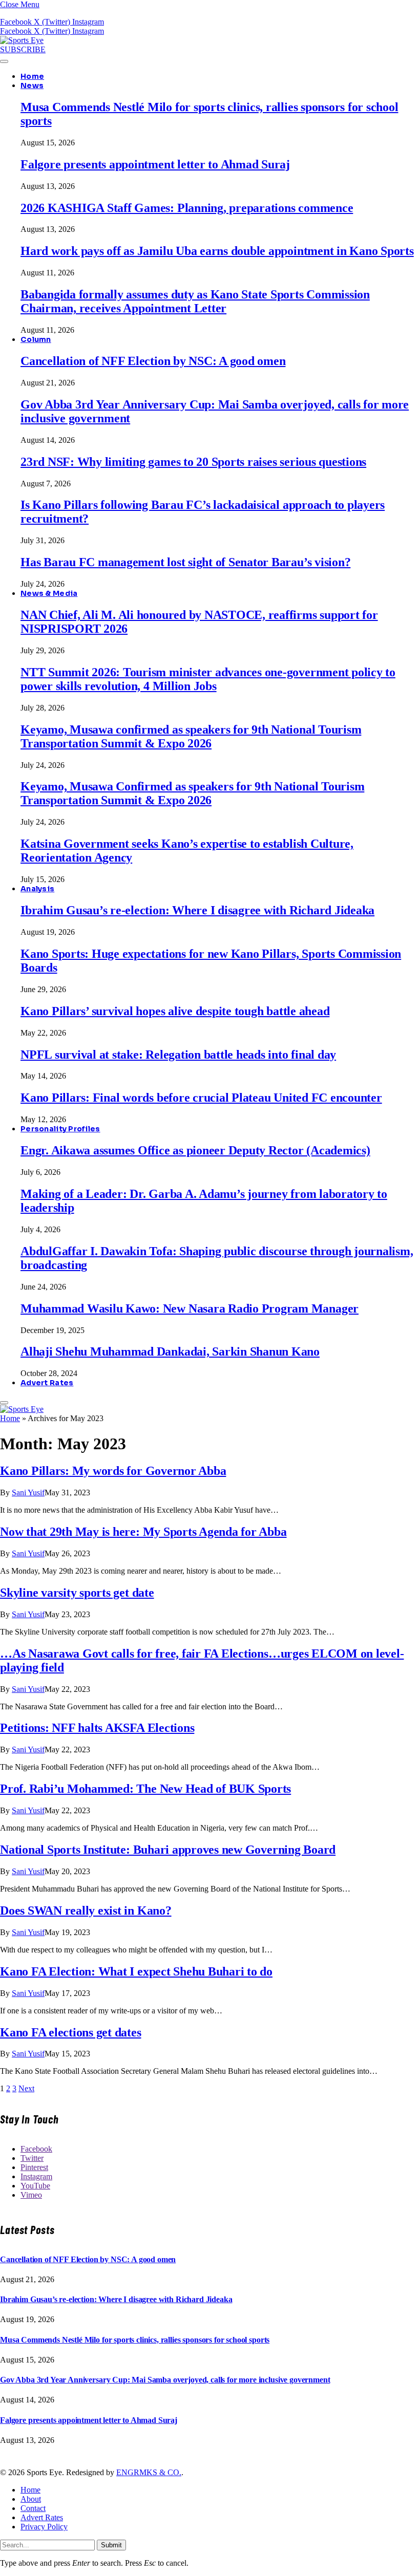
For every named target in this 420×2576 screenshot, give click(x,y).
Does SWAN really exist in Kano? (86, 1910)
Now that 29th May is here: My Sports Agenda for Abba (143, 1532)
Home (32, 76)
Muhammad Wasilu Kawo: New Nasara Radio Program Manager (190, 1308)
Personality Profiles (60, 1129)
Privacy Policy (44, 2527)
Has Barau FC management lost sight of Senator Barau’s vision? (185, 562)
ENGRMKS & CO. (149, 2472)
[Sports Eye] (22, 40)
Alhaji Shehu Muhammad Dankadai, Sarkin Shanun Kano (170, 1351)
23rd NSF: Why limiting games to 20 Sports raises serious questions (193, 462)
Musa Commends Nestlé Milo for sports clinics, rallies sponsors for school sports (135, 2340)
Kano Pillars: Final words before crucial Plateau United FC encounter (201, 1098)
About (31, 2499)
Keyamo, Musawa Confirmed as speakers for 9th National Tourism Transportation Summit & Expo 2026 (192, 793)
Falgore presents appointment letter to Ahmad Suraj (155, 164)
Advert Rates (47, 1383)
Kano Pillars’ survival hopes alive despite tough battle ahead (175, 1011)
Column (36, 339)
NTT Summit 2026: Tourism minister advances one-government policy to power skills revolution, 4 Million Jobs (208, 679)
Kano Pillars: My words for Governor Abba (113, 1471)
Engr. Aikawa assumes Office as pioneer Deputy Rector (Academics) (195, 1150)
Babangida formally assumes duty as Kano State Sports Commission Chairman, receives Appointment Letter (195, 301)
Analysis (37, 889)
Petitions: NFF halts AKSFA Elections (97, 1728)
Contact (33, 2508)
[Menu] (4, 61)
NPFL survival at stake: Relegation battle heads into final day (178, 1055)
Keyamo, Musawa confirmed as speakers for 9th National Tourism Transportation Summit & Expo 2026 (191, 736)
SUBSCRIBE (23, 49)
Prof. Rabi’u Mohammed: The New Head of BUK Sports (145, 1789)
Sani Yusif (28, 1493)
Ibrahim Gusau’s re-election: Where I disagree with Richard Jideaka (197, 910)
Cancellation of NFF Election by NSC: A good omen (153, 361)
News (32, 85)
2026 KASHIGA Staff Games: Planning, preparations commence (187, 208)
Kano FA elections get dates (71, 2032)
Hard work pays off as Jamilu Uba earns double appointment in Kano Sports (217, 251)
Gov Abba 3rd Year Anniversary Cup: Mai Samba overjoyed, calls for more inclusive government (165, 2380)
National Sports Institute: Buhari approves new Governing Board (168, 1850)
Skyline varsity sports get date (77, 1593)
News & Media (49, 593)
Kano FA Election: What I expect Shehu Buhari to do (136, 1971)
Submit (111, 2545)
